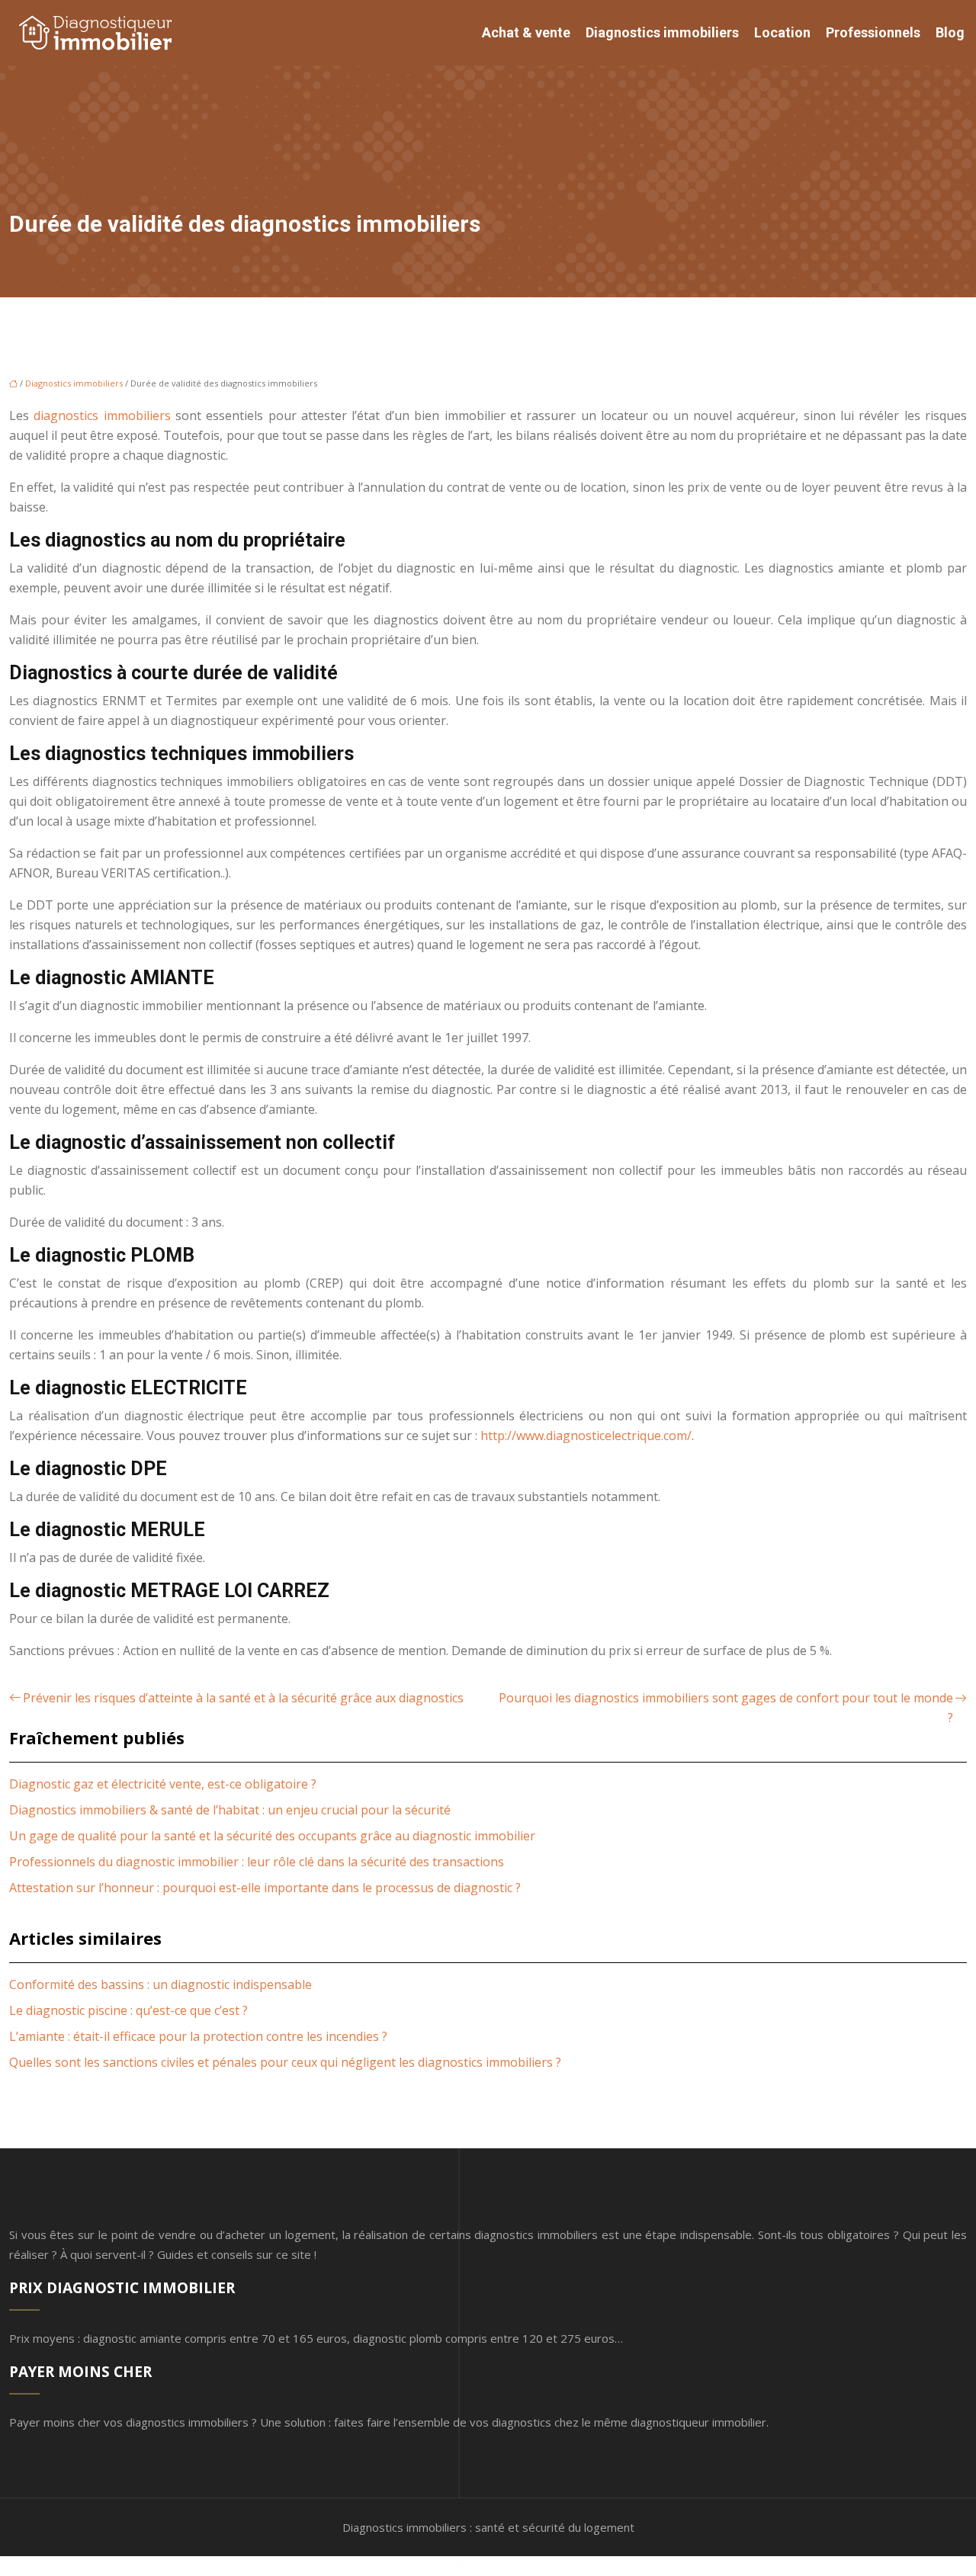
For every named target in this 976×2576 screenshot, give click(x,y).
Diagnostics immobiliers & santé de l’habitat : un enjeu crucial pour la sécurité (230, 1810)
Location (782, 32)
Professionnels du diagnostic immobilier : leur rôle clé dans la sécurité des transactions (257, 1862)
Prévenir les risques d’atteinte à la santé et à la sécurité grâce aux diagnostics (243, 1698)
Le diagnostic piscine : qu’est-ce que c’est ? (128, 2010)
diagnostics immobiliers (102, 415)
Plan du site (488, 2566)
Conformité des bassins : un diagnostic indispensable (161, 1984)
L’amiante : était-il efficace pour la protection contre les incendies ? (198, 2036)
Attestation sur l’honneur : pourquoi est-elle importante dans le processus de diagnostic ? (265, 1888)
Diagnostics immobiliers (662, 32)
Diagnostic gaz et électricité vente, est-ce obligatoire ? (163, 1784)
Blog (950, 32)
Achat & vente (526, 32)
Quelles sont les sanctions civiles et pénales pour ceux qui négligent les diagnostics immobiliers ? (285, 2062)
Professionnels (873, 32)
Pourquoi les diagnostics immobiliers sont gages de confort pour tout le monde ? (726, 1708)
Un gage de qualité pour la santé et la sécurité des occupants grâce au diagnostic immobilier (272, 1836)
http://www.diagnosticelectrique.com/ (586, 1436)
